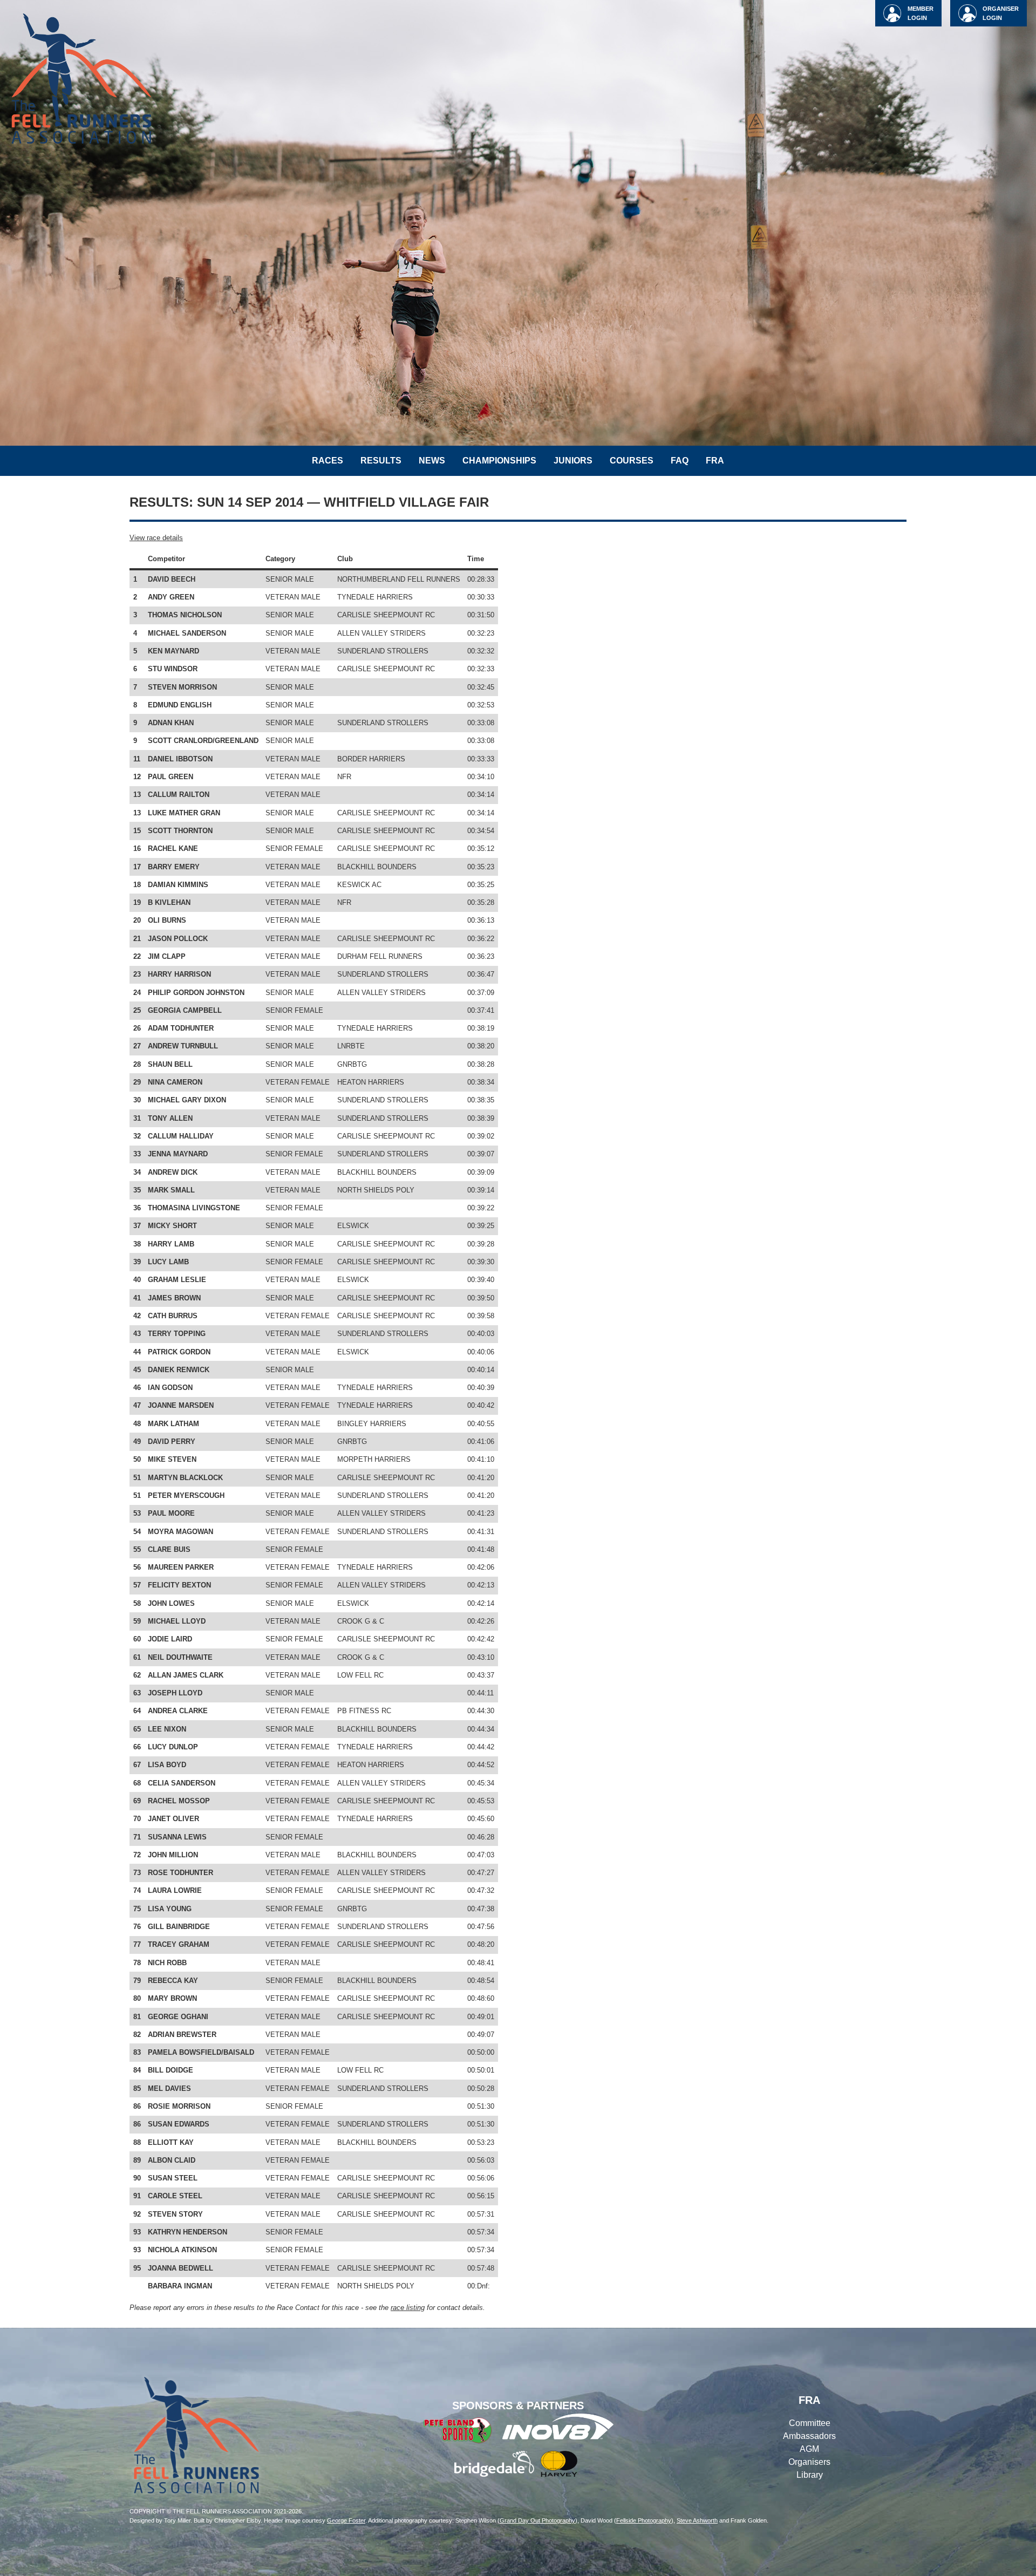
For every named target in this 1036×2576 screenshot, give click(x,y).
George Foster (346, 2520)
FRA (715, 461)
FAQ (680, 461)
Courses (632, 461)
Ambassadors (809, 2436)
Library (810, 2475)
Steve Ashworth (697, 2520)
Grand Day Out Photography (537, 2520)
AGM (809, 2449)
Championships (499, 461)
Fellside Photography (644, 2520)
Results (381, 461)
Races (328, 461)
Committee (810, 2423)
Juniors (573, 461)
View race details (156, 538)
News (432, 461)
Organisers (809, 2462)
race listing (408, 2308)
